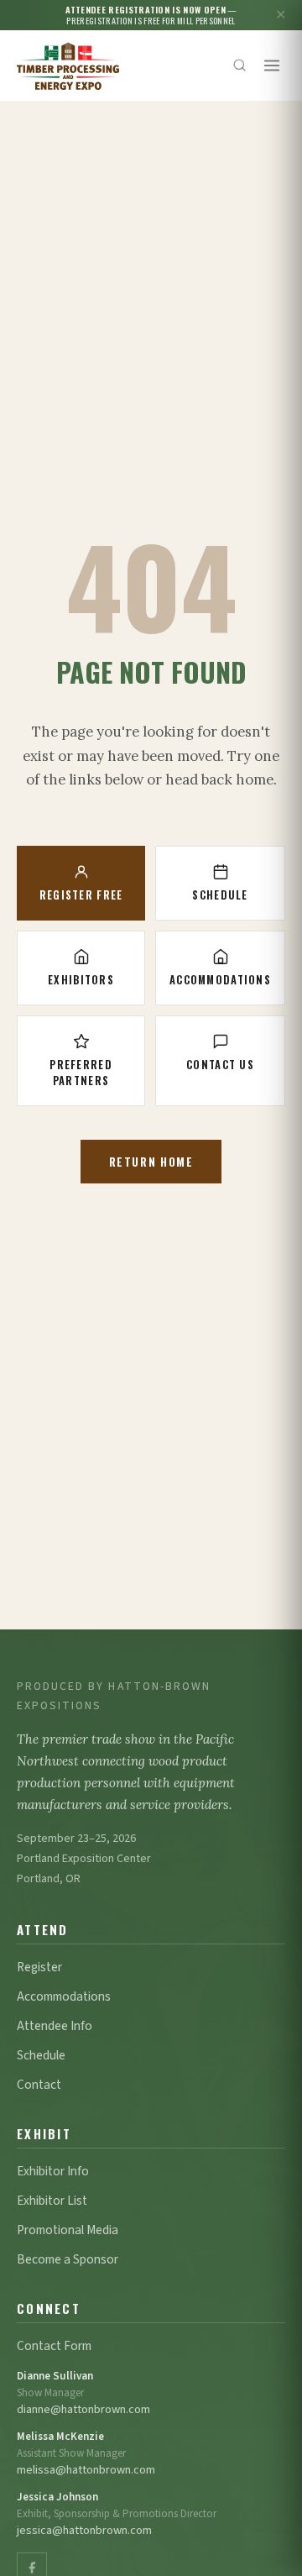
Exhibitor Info (53, 2171)
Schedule (220, 895)
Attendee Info (55, 2026)
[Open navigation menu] (272, 66)
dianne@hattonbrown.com (83, 2409)
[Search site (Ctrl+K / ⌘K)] (240, 66)
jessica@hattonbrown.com (84, 2530)
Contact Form (54, 2346)
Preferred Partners (81, 1073)
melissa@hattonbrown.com (86, 2470)
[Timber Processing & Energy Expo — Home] (68, 66)
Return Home (151, 1162)
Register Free (81, 895)
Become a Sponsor (68, 2259)
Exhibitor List (52, 2201)
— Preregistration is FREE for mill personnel (151, 15)
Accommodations (220, 980)
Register (39, 1967)
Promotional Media (68, 2230)
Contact (39, 2085)
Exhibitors (81, 980)
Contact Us (220, 1065)
